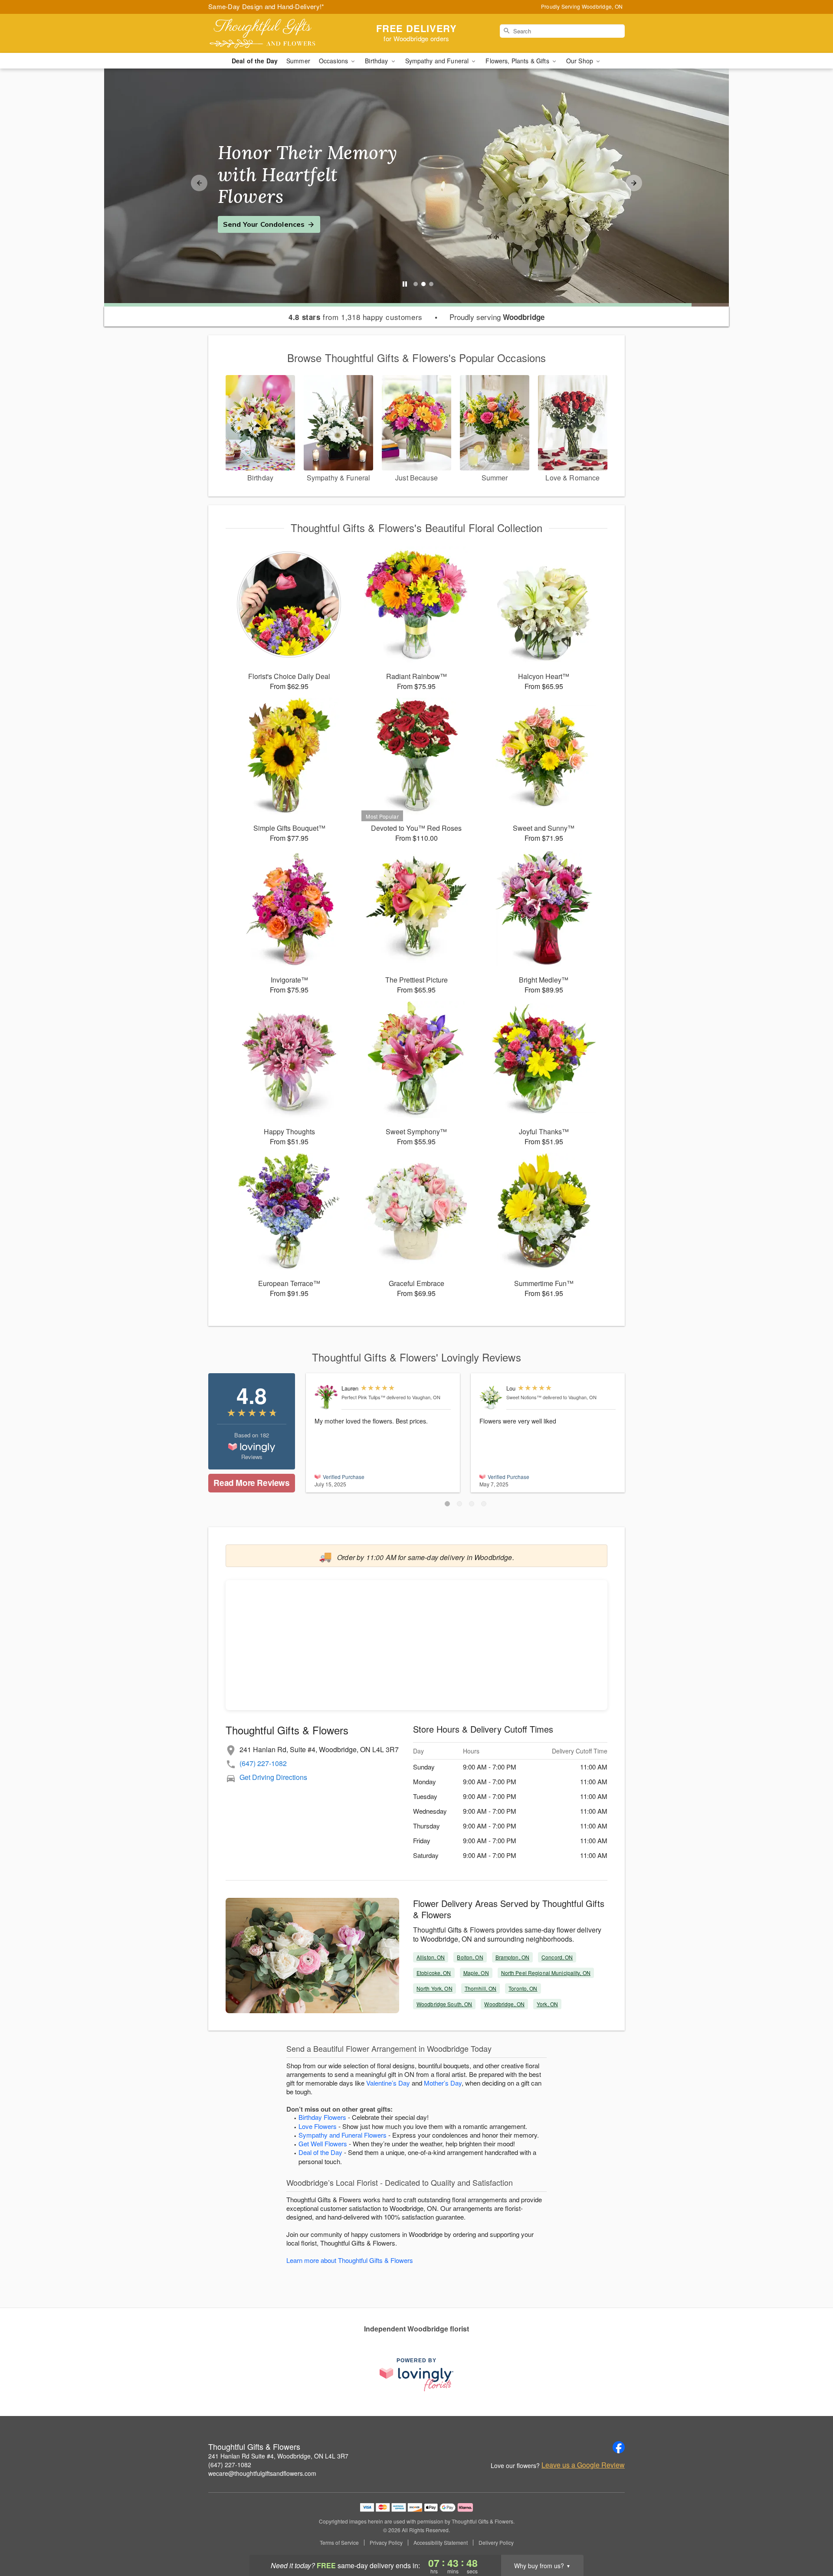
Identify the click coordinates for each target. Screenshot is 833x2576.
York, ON (547, 2004)
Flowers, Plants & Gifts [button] (518, 61)
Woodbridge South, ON (444, 2004)
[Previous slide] (199, 183)
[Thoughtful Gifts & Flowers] (271, 33)
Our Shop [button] (580, 61)
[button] (447, 1504)
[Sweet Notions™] (491, 1398)
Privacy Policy (386, 2543)
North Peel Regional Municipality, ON (546, 1973)
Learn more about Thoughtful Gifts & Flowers (350, 2260)
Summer (298, 61)
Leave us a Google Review (583, 2465)
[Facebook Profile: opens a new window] (619, 2447)
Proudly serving (497, 317)
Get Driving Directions (273, 1777)
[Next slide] (634, 183)
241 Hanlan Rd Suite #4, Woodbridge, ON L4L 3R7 (278, 2456)
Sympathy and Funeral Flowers (343, 2135)
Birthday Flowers (322, 2117)
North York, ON (435, 1988)
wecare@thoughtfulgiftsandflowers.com (262, 2473)
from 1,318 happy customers (356, 317)
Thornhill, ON (481, 1988)
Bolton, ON (470, 1957)
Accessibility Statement (441, 2543)
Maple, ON (476, 1973)
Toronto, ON (523, 1988)
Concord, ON (557, 1957)
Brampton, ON (512, 1957)
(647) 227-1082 (263, 1763)
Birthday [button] (377, 61)
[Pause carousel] (405, 284)
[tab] (416, 284)
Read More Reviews (251, 1483)
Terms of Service (339, 2543)
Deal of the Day (255, 61)
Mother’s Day (443, 2083)
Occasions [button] (334, 61)
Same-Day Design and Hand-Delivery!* (266, 6)
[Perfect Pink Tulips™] (326, 1397)
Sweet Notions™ (524, 1397)
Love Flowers (318, 2126)
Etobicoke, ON (434, 1973)
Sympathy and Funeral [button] (438, 61)
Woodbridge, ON (504, 2004)
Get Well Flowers (323, 2143)
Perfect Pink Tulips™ (363, 1397)
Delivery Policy (496, 2543)
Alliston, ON (431, 1957)
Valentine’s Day (388, 2083)
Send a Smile (246, 213)
